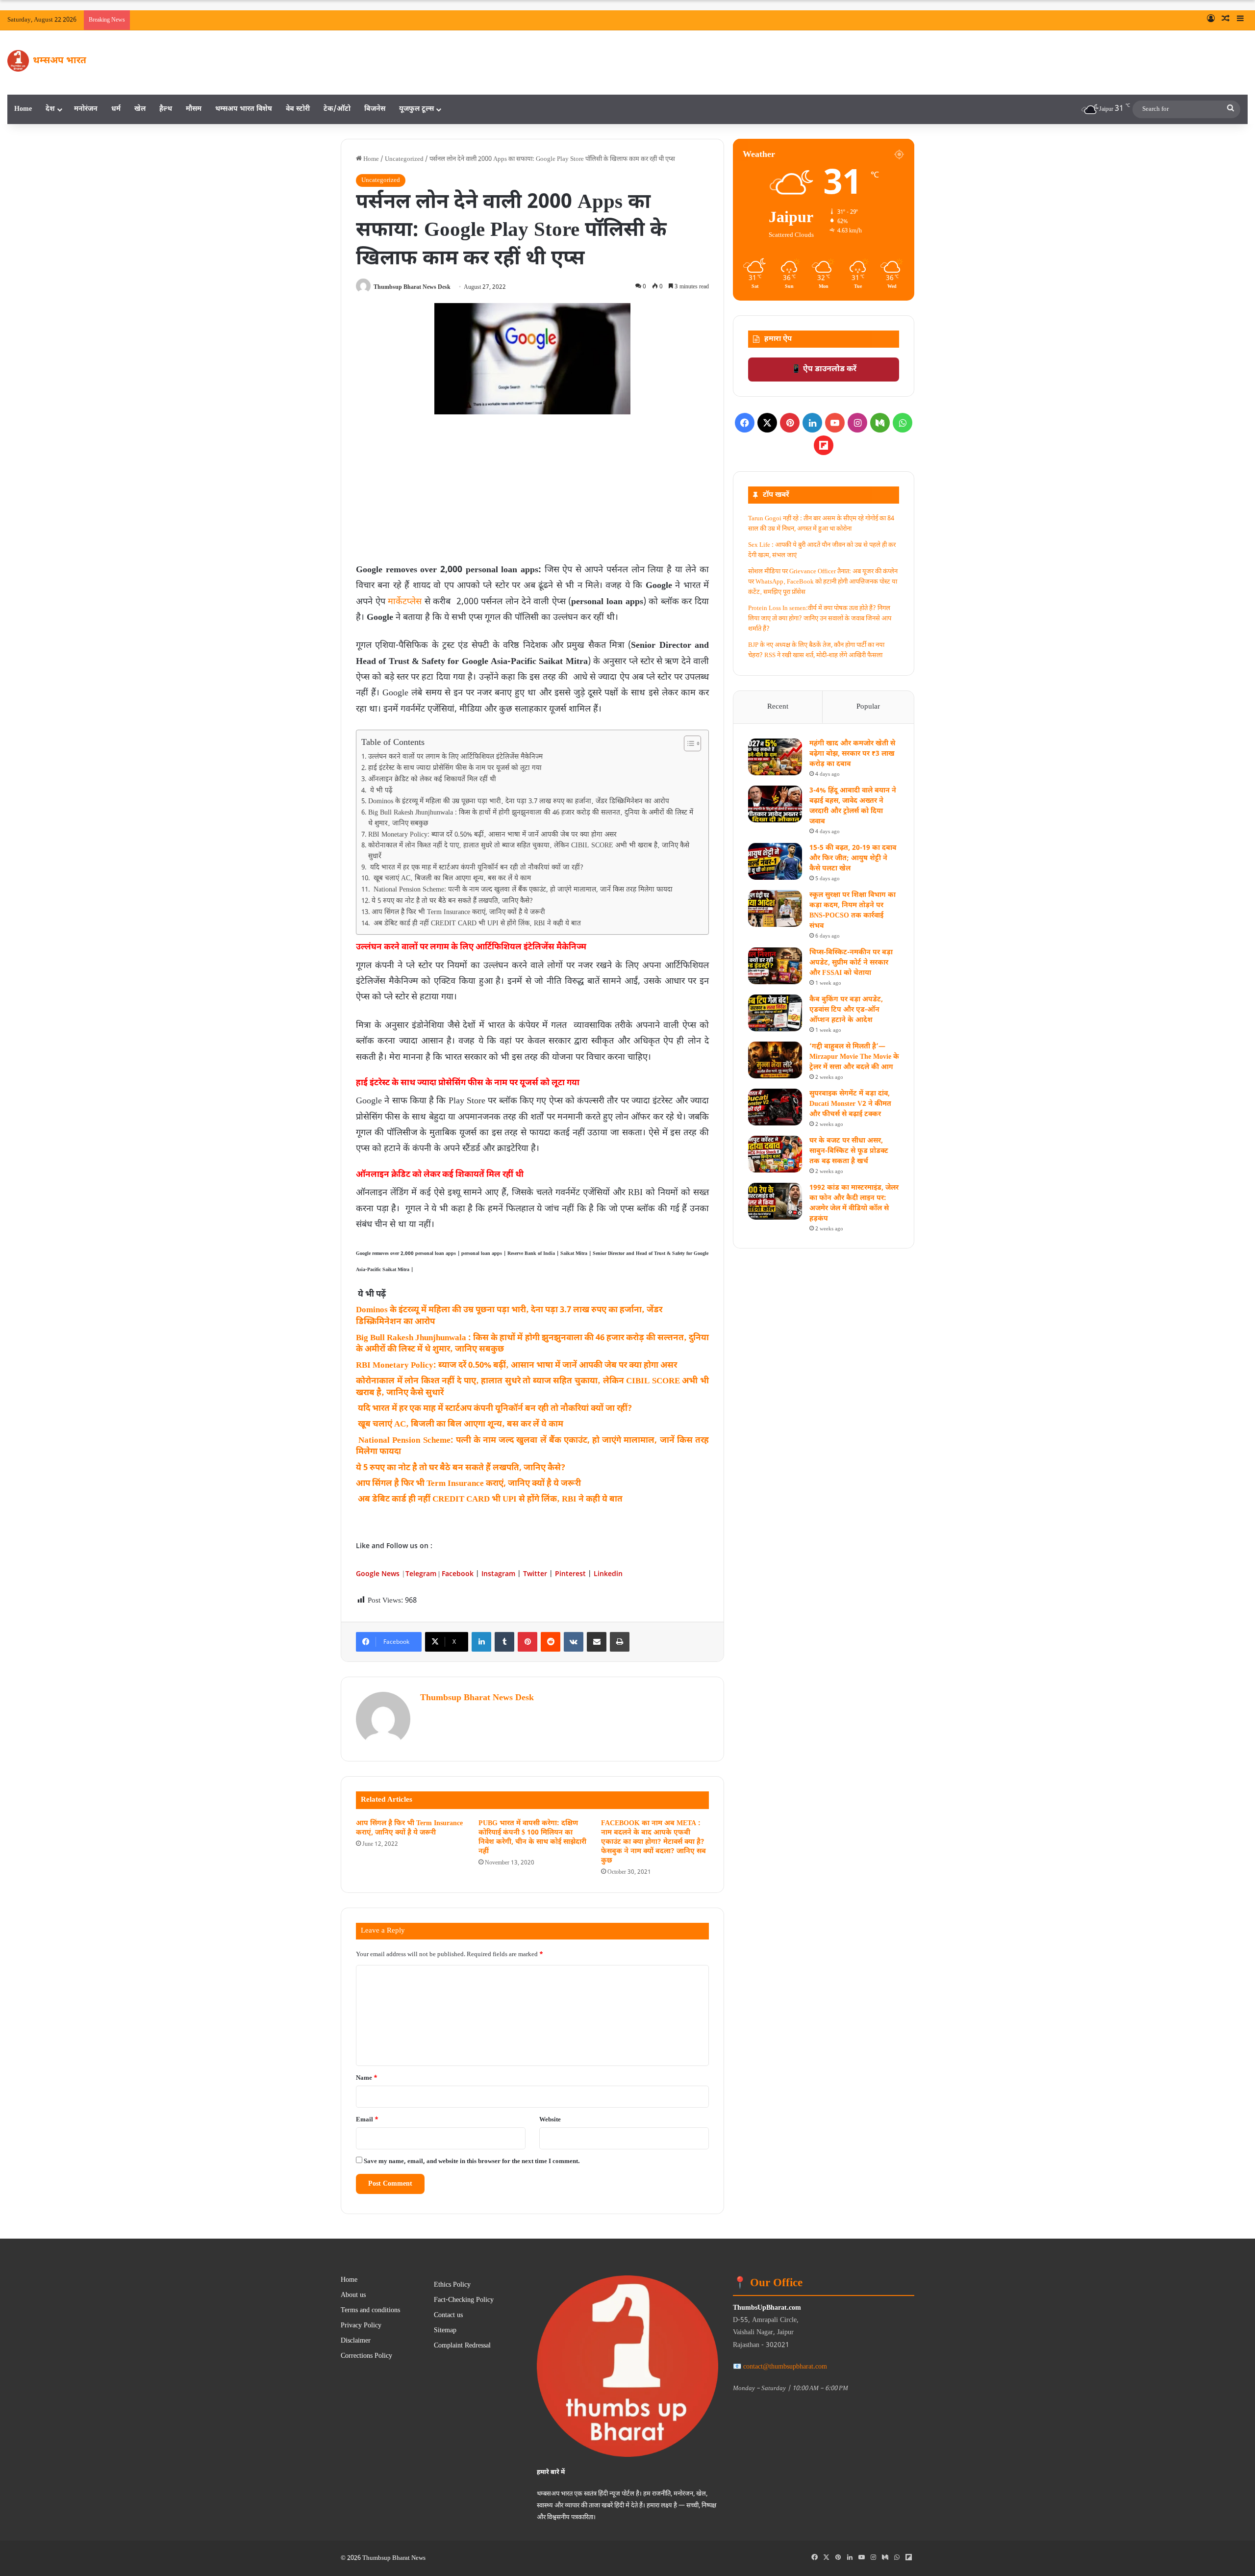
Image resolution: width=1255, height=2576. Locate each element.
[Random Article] (1226, 20)
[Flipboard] (824, 445)
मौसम (194, 109)
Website (550, 2120)
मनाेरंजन (86, 109)
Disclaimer (356, 2341)
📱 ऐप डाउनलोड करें (824, 370)
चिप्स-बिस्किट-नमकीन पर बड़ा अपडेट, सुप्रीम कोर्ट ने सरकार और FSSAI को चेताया (851, 963)
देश (50, 109)
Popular (868, 707)
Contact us (448, 2316)
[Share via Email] (597, 1642)
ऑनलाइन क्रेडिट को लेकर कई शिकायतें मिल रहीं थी (433, 780)
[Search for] (1230, 109)
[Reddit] (551, 1642)
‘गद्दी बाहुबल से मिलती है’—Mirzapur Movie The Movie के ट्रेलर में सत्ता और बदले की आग (854, 1057)
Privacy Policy (361, 2326)
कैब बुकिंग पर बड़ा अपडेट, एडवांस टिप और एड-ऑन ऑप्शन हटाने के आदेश (846, 1010)
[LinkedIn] (481, 1642)
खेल (140, 109)
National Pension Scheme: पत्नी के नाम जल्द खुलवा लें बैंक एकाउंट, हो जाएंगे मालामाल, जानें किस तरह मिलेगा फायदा (523, 890)
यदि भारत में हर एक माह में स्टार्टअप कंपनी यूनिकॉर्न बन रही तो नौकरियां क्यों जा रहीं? (476, 868)
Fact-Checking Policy (464, 2300)
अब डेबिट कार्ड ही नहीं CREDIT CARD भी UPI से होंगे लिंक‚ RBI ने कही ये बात (476, 924)
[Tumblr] (504, 1642)
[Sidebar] (1240, 20)
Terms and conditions (370, 2311)
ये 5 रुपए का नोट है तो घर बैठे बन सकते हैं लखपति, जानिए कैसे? (452, 901)
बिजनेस (375, 109)
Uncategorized (404, 159)
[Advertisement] (532, 492)
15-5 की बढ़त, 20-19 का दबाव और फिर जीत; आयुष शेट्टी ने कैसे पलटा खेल (853, 858)
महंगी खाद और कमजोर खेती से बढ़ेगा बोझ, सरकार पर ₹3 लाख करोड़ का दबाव (852, 754)
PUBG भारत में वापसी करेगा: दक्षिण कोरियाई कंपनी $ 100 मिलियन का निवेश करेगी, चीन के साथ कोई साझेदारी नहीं (532, 1837)
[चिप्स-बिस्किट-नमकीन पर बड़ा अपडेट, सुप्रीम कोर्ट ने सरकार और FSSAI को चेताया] (775, 966)
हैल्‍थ (166, 109)
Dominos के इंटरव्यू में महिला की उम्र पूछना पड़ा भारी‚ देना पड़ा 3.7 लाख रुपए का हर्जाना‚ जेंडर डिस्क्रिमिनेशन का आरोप (520, 802)
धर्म (116, 109)
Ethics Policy (452, 2285)
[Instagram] (857, 423)
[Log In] (1211, 20)
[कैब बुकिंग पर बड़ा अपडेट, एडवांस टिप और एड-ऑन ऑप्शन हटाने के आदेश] (775, 1013)
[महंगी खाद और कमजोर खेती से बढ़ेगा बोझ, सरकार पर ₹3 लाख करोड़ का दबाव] (775, 757)
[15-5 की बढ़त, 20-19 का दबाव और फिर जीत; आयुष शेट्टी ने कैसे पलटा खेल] (775, 861)
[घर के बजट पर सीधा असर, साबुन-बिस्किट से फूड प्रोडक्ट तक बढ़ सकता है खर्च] (775, 1154)
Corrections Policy (366, 2356)
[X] (767, 423)
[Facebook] (745, 423)
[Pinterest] (527, 1642)
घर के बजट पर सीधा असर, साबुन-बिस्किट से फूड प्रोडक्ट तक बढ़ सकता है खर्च (849, 1151)
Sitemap (445, 2331)
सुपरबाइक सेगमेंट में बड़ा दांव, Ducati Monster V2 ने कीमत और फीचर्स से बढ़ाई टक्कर (850, 1104)
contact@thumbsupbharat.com (785, 2367)
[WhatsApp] (903, 423)
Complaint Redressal (462, 2346)
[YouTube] (835, 423)
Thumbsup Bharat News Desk (412, 287)
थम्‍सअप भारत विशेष (244, 109)
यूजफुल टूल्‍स (416, 109)
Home (23, 109)
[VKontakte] (574, 1642)
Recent (778, 707)
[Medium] (880, 423)
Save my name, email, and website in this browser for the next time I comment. (472, 2161)
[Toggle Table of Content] (688, 743)
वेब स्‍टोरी (298, 109)
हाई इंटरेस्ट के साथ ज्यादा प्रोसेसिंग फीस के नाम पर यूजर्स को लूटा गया (456, 768)
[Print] (620, 1642)
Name (367, 2078)
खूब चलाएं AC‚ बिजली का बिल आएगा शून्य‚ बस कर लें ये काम (452, 879)
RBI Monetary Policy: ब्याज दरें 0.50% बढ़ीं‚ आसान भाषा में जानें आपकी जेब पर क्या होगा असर (492, 835)
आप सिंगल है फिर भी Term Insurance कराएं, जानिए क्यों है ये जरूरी (458, 913)
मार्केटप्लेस (405, 602)
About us (353, 2295)
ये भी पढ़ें (381, 791)
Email (367, 2120)
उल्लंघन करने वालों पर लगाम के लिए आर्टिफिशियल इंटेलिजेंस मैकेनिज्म (455, 757)
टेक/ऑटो (337, 109)
